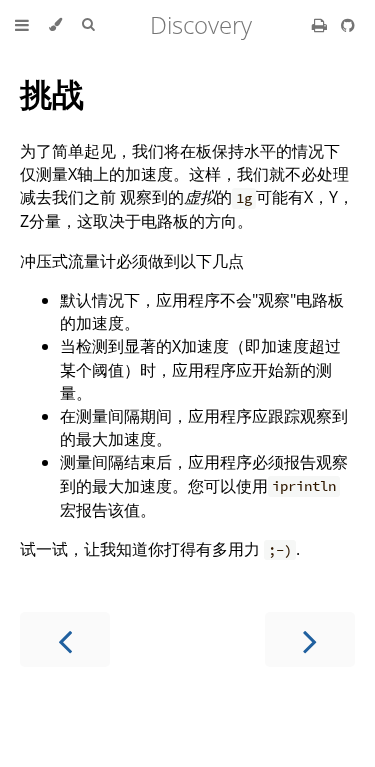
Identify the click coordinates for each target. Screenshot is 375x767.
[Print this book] (321, 25)
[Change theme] (55, 25)
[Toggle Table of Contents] (22, 25)
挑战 (52, 93)
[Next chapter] (310, 639)
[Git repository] (348, 25)
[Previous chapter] (65, 639)
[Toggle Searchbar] (88, 25)
